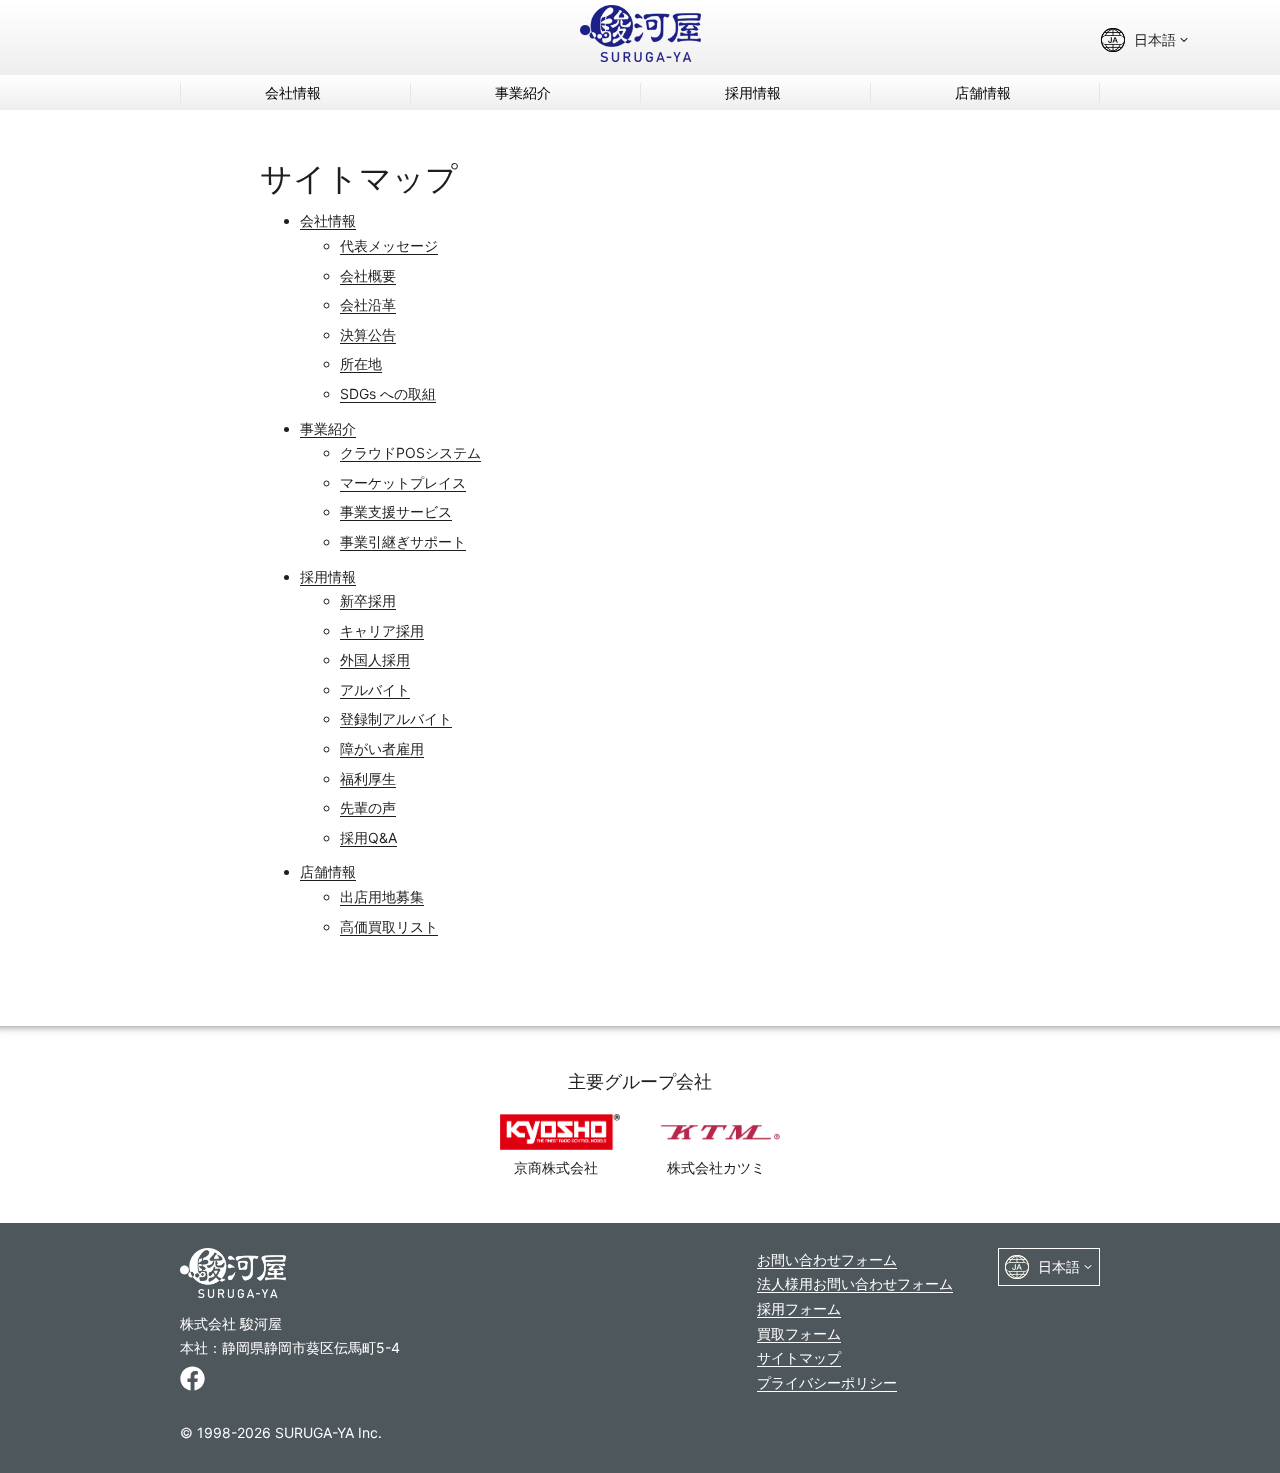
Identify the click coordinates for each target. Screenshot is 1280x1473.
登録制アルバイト (396, 718)
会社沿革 (368, 304)
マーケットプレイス (403, 482)
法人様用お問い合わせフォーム (855, 1283)
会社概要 (368, 275)
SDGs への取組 (388, 393)
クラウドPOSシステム (410, 452)
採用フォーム (799, 1308)
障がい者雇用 (382, 748)
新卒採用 (368, 600)
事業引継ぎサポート (403, 541)
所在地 (361, 363)
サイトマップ (799, 1357)
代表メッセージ (389, 245)
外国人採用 (375, 659)
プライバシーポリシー (827, 1382)
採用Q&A (368, 837)
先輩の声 (368, 807)
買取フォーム (799, 1333)
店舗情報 (983, 92)
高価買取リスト (389, 926)
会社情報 (293, 92)
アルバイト (375, 689)
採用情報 (753, 92)
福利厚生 (368, 778)
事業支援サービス (396, 511)
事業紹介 (523, 92)
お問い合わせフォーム (827, 1259)
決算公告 (368, 334)
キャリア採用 (382, 630)
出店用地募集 (382, 896)
